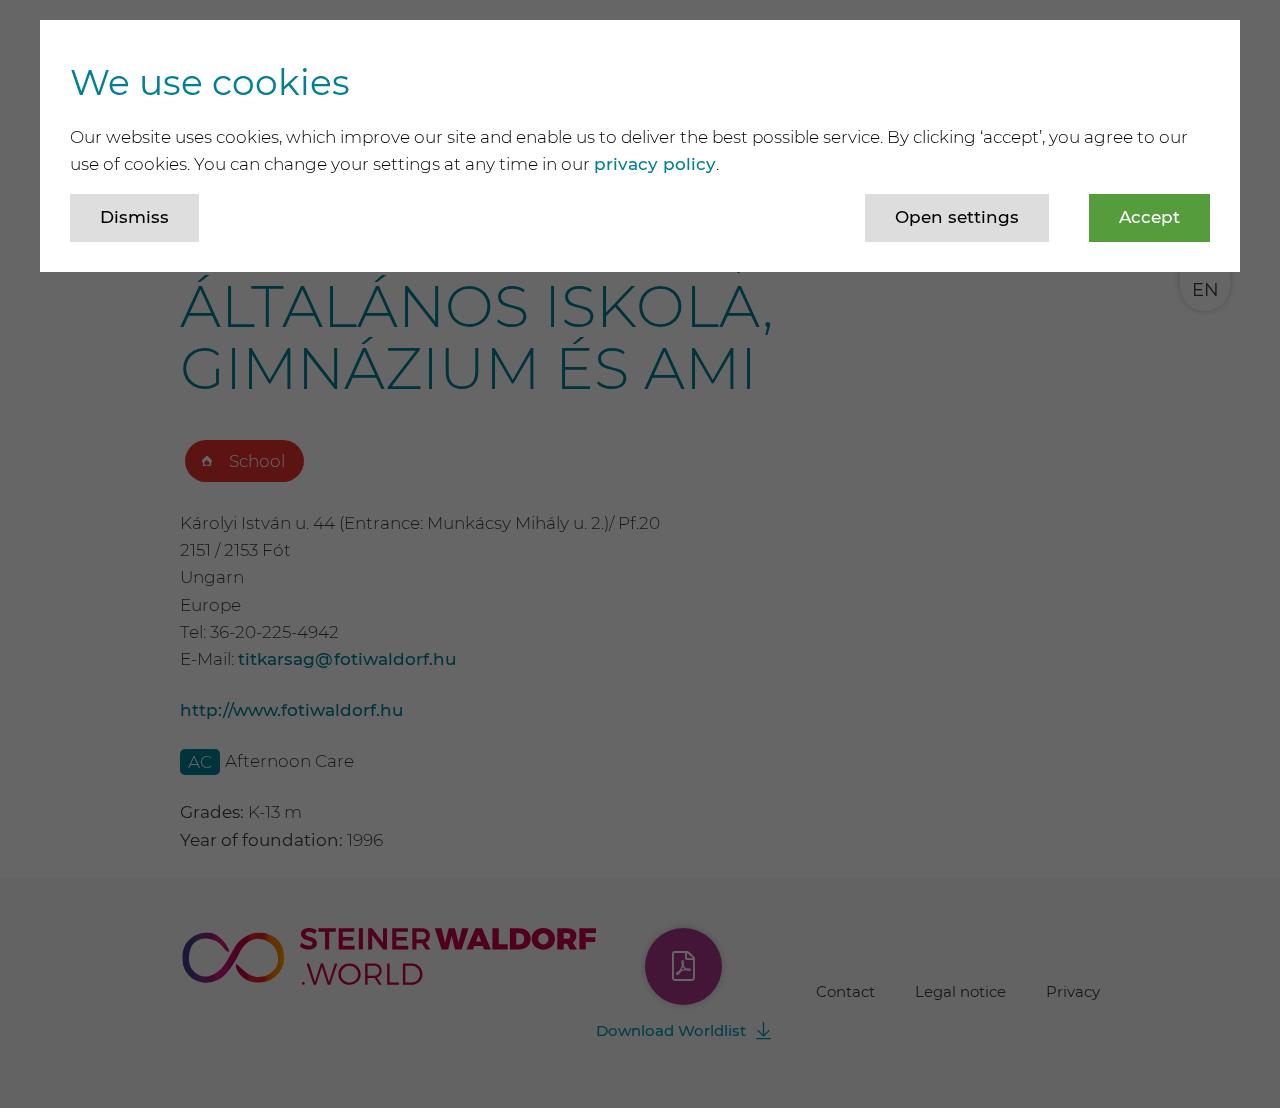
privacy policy (655, 164)
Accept (1149, 217)
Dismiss (134, 217)
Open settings (957, 217)
